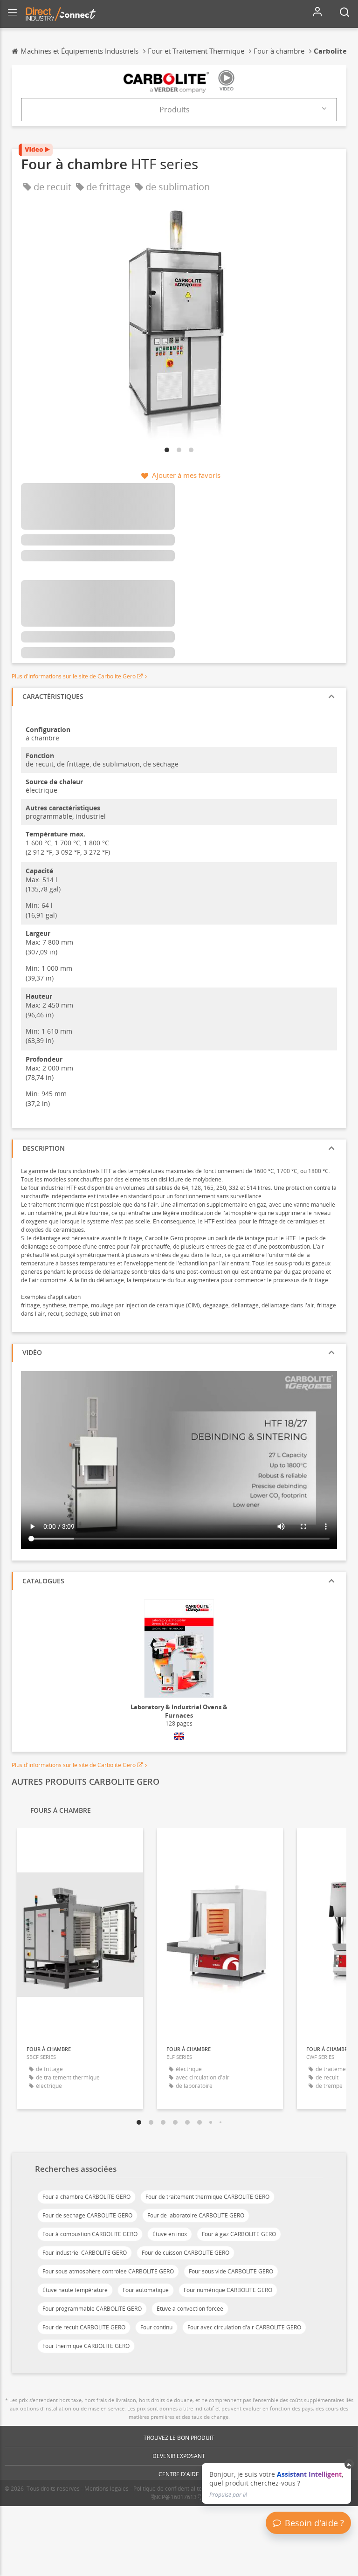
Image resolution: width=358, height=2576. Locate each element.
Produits (175, 110)
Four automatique (146, 2290)
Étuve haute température (75, 2290)
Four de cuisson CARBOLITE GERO (186, 2253)
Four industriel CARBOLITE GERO (85, 2253)
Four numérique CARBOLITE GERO (228, 2290)
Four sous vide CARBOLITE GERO (231, 2271)
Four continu (156, 2327)
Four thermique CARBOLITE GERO (86, 2346)
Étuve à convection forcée (190, 2309)
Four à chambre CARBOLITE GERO (86, 2197)
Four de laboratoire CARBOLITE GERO (196, 2215)
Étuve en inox (170, 2234)
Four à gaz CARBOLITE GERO (239, 2234)
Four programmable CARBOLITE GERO (92, 2309)
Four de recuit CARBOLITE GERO (84, 2327)
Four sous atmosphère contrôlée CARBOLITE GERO (108, 2271)
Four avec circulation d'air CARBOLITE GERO (244, 2327)
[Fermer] (349, 2464)
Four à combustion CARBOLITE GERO (90, 2234)
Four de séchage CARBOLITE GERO (87, 2215)
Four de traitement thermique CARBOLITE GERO (207, 2197)
